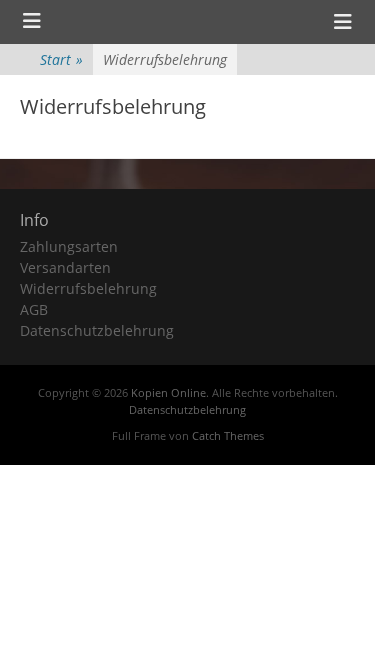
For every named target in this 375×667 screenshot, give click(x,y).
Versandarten (65, 267)
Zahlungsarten (69, 246)
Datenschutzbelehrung (97, 330)
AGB (34, 309)
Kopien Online (168, 392)
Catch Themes (228, 435)
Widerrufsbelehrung (88, 288)
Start (61, 59)
